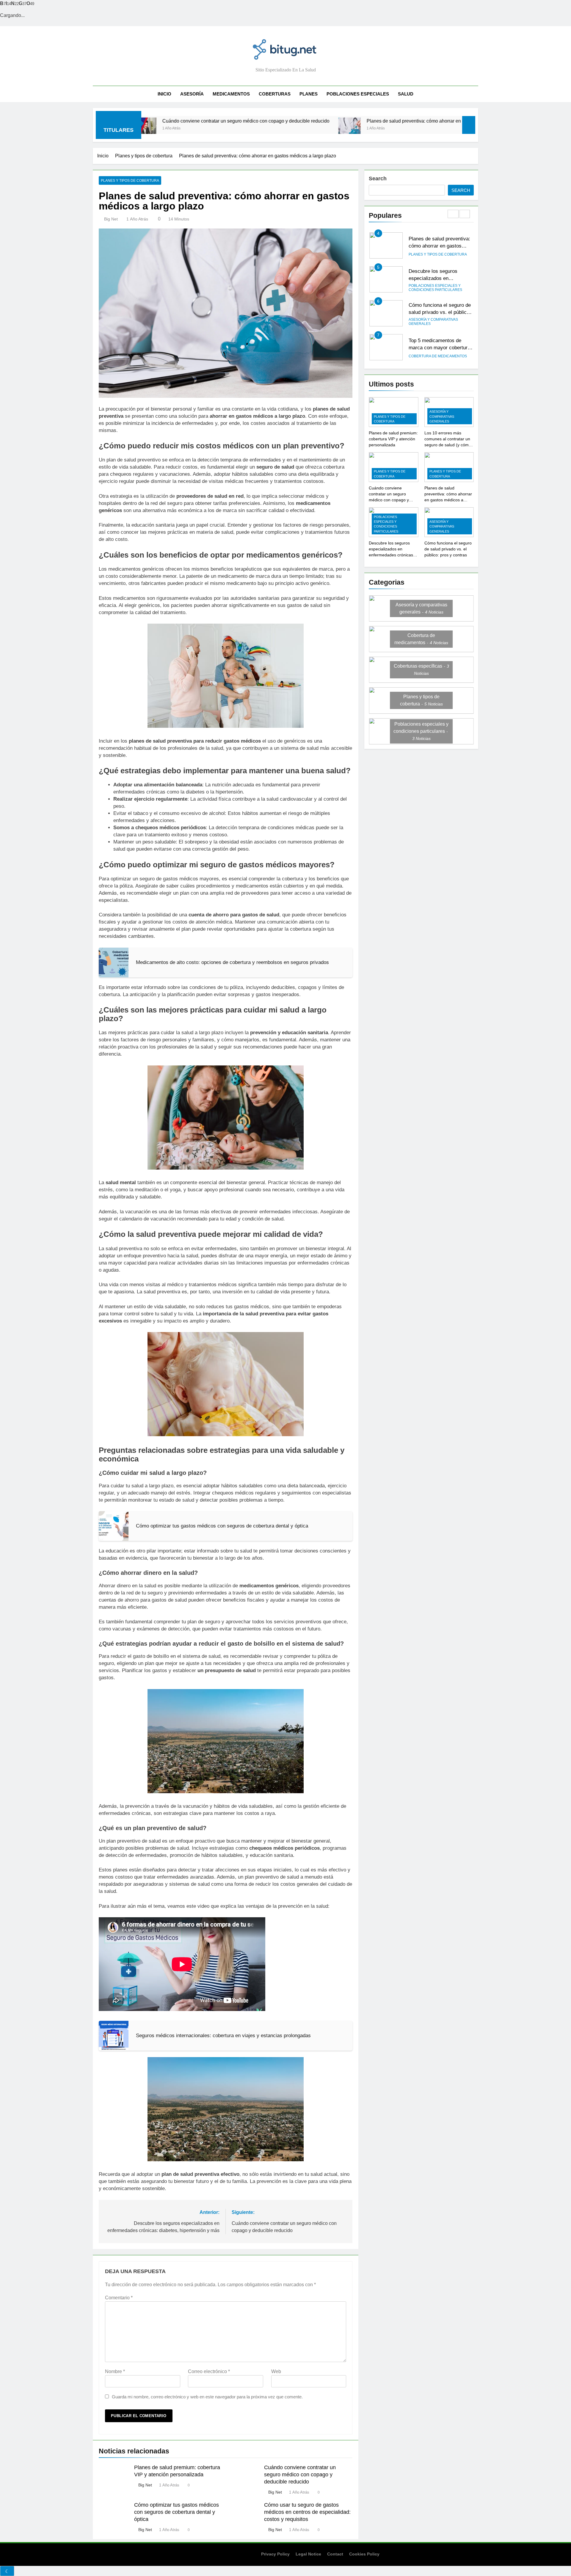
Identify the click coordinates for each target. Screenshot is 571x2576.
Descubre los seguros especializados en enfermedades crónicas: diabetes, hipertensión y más (392, 555)
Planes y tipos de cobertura (130, 181)
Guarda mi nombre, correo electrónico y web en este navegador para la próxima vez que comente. (207, 2397)
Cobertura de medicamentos (438, 322)
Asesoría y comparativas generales (433, 288)
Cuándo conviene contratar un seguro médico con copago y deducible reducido (300, 2475)
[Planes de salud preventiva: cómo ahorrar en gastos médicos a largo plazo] (226, 129)
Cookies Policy (364, 2554)
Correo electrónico (209, 2371)
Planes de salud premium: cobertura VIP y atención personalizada (393, 439)
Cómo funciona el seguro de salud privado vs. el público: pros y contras (440, 278)
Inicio (164, 94)
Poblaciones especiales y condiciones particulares (435, 254)
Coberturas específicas (433, 356)
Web (276, 2371)
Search (378, 179)
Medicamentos (231, 94)
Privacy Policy (275, 2554)
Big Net (111, 219)
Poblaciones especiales (358, 94)
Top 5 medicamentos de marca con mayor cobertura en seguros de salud (439, 314)
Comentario (119, 2298)
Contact (335, 2554)
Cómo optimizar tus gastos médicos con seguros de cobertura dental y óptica (177, 2512)
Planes (309, 94)
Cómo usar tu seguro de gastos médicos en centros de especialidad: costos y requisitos (307, 2512)
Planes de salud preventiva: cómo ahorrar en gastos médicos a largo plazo (322, 121)
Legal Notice (308, 2554)
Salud (406, 94)
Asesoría (192, 94)
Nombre (115, 2371)
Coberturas (275, 94)
